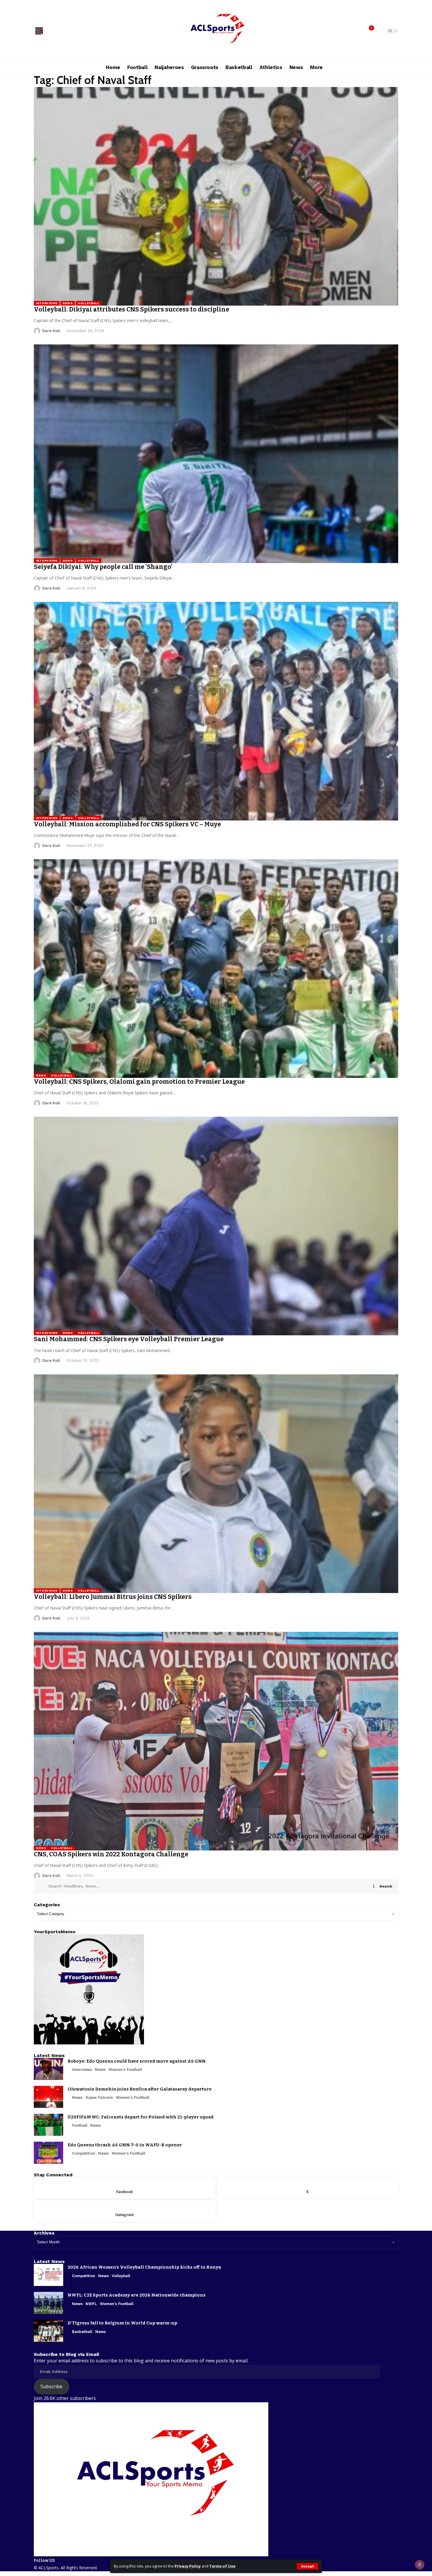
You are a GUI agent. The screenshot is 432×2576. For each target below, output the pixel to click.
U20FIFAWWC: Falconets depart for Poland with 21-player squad (141, 2117)
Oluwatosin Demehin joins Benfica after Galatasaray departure (140, 2089)
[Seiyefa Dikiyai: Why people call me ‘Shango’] (216, 454)
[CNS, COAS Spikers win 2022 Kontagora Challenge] (216, 1741)
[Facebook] (49, 31)
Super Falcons (99, 2097)
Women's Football (125, 2070)
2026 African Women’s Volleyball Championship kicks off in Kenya (144, 2267)
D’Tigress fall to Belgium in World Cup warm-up (122, 2323)
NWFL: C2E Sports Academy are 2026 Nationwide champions (137, 2295)
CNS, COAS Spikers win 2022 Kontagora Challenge (111, 1854)
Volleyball (89, 303)
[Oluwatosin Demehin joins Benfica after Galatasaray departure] (48, 2097)
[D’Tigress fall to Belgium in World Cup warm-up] (48, 2331)
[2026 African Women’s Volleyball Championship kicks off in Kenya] (48, 2275)
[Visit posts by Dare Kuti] (37, 331)
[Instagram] (62, 31)
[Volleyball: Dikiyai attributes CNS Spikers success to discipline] (216, 196)
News (68, 303)
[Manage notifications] (420, 2565)
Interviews (47, 303)
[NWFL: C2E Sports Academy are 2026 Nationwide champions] (48, 2303)
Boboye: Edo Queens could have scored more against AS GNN (137, 2061)
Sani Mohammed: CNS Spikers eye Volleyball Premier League (129, 1339)
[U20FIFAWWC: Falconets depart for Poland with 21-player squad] (48, 2125)
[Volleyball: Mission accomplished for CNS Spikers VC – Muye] (216, 711)
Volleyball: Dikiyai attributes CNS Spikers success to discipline (132, 309)
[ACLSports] (216, 31)
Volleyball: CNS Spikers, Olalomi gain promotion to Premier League (139, 1082)
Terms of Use (222, 2566)
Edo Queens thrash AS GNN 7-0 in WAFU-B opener (125, 2145)
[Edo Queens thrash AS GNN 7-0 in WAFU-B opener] (48, 2153)
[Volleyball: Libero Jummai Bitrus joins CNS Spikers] (216, 1484)
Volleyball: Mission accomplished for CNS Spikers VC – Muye (127, 824)
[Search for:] (209, 1886)
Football (80, 2125)
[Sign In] (39, 31)
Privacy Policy (188, 2566)
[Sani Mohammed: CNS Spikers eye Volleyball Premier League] (216, 1226)
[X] (56, 31)
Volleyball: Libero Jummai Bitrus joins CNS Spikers (113, 1597)
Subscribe (51, 2386)
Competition (84, 2153)
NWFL (91, 2304)
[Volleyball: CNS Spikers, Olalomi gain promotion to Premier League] (216, 969)
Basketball (82, 2332)
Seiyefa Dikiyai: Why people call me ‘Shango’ (103, 567)
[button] (308, 2566)
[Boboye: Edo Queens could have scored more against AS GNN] (48, 2069)
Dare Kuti (51, 331)
